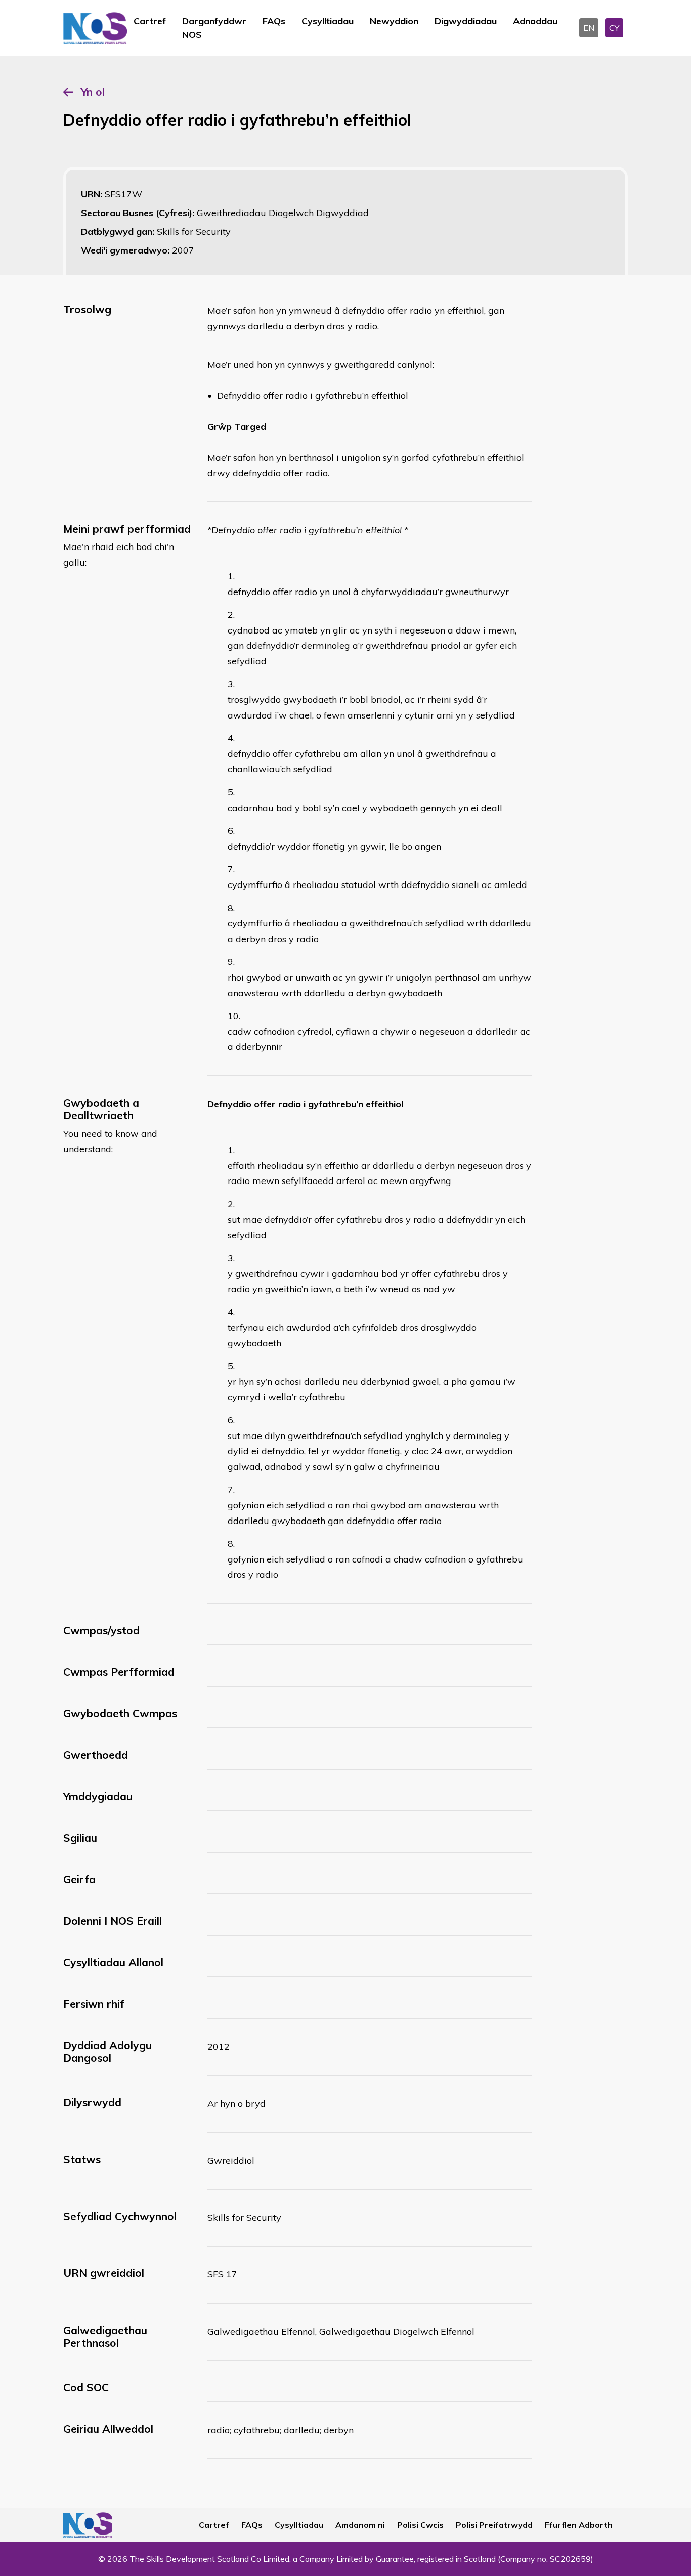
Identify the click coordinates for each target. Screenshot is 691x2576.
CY (614, 28)
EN (589, 28)
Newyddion (394, 21)
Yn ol (93, 92)
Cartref (150, 21)
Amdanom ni (360, 2525)
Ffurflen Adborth (579, 2525)
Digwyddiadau (466, 21)
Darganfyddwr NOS (214, 28)
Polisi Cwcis (420, 2525)
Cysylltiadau (328, 21)
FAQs (274, 21)
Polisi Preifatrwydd (494, 2525)
